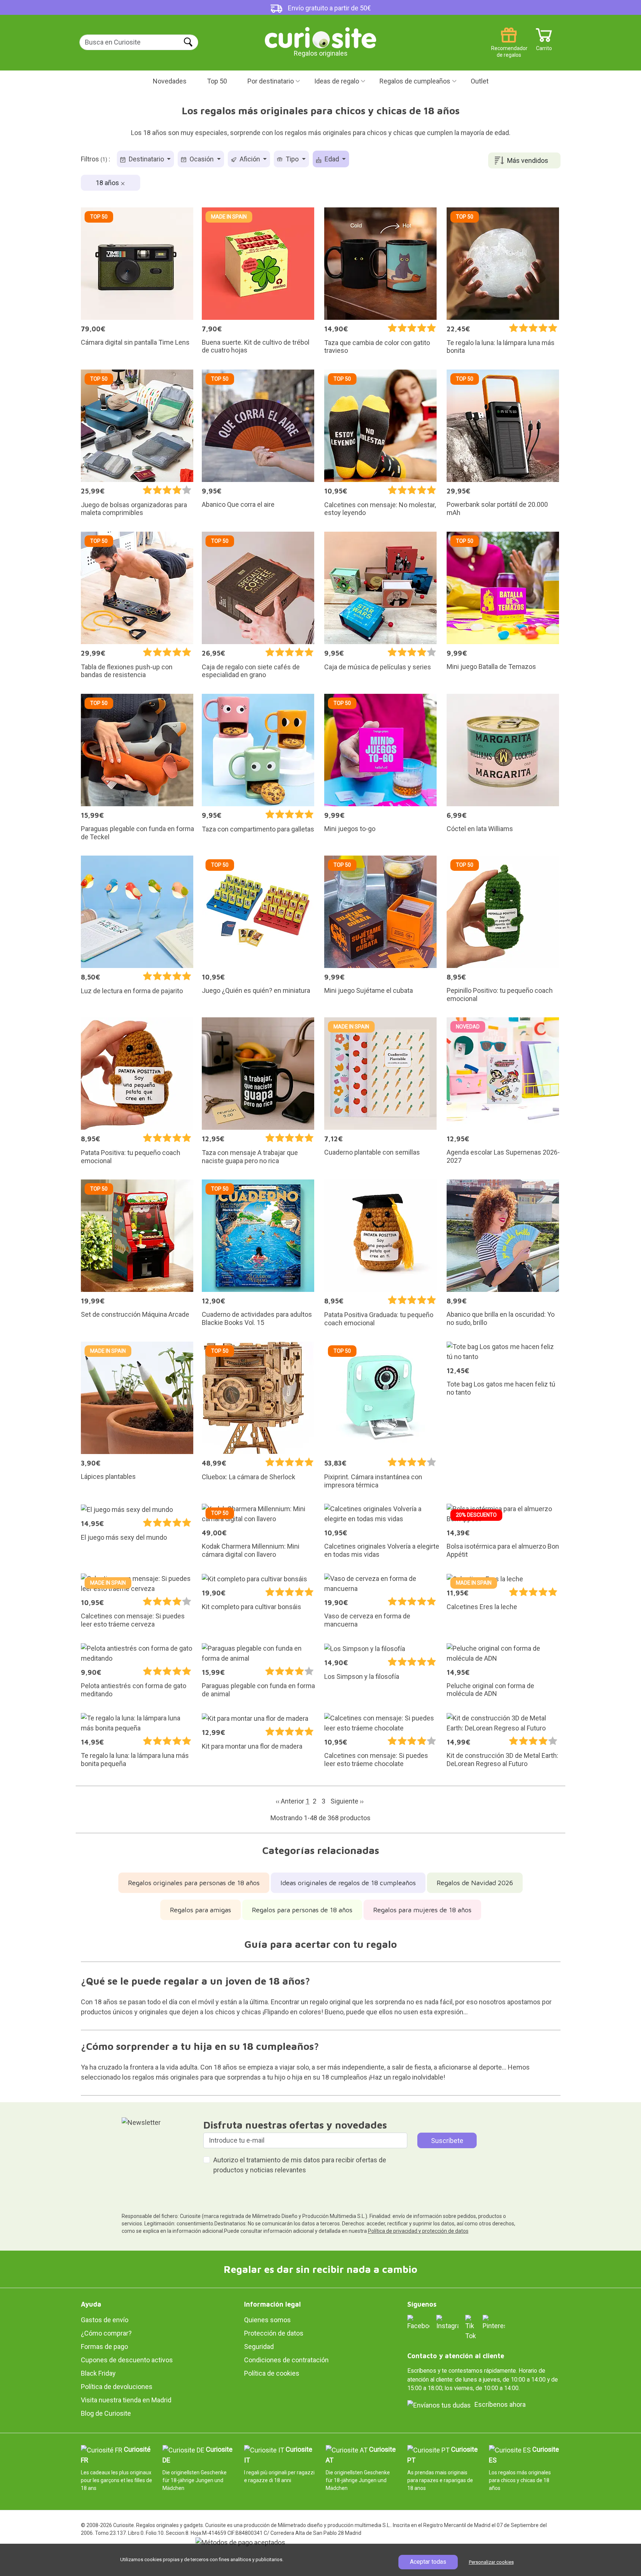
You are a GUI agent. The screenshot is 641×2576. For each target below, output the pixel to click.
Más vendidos (528, 160)
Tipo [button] (292, 159)
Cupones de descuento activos (127, 2360)
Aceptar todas (428, 2562)
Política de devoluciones (117, 2387)
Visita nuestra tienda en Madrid (126, 2400)
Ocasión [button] (202, 159)
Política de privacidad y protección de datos (418, 2231)
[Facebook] (418, 2322)
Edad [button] (332, 159)
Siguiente (347, 1801)
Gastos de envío (105, 2320)
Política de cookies (272, 2373)
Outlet (480, 81)
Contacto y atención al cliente (456, 2356)
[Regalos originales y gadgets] (320, 37)
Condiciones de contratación (286, 2360)
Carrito (544, 45)
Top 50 (217, 81)
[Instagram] (447, 2322)
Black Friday (98, 2373)
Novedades (170, 81)
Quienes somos (267, 2320)
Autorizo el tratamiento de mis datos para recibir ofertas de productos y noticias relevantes (300, 2165)
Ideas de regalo (337, 81)
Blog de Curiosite (106, 2413)
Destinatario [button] (146, 159)
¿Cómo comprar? (106, 2333)
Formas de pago (104, 2347)
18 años (108, 183)
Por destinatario (271, 81)
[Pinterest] (494, 2322)
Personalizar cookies (491, 2562)
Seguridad (259, 2347)
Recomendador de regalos (509, 45)
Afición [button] (250, 159)
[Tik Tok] (471, 2327)
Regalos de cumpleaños (415, 81)
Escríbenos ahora (500, 2404)
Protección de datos (274, 2333)
